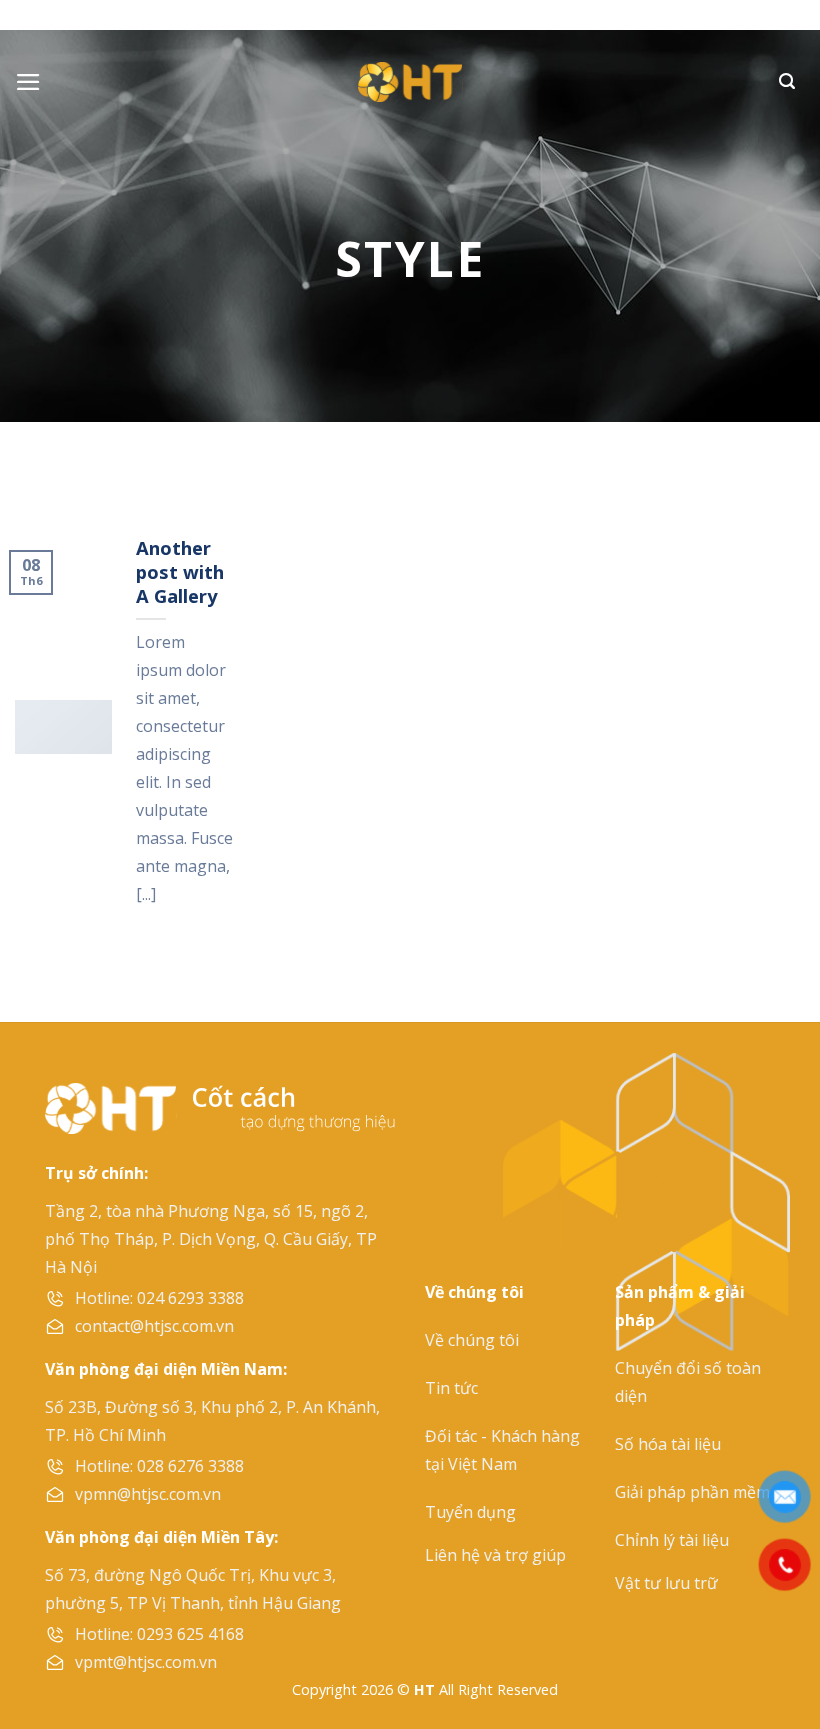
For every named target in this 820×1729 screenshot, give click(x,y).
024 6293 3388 (190, 1298)
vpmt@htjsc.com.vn (146, 1662)
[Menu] (28, 82)
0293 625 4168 (190, 1634)
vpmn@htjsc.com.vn (148, 1494)
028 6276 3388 (190, 1466)
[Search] (787, 81)
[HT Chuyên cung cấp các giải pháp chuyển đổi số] (410, 82)
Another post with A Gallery (180, 572)
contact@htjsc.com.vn (154, 1326)
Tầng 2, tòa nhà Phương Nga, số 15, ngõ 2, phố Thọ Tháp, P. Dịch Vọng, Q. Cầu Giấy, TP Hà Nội (211, 1239)
